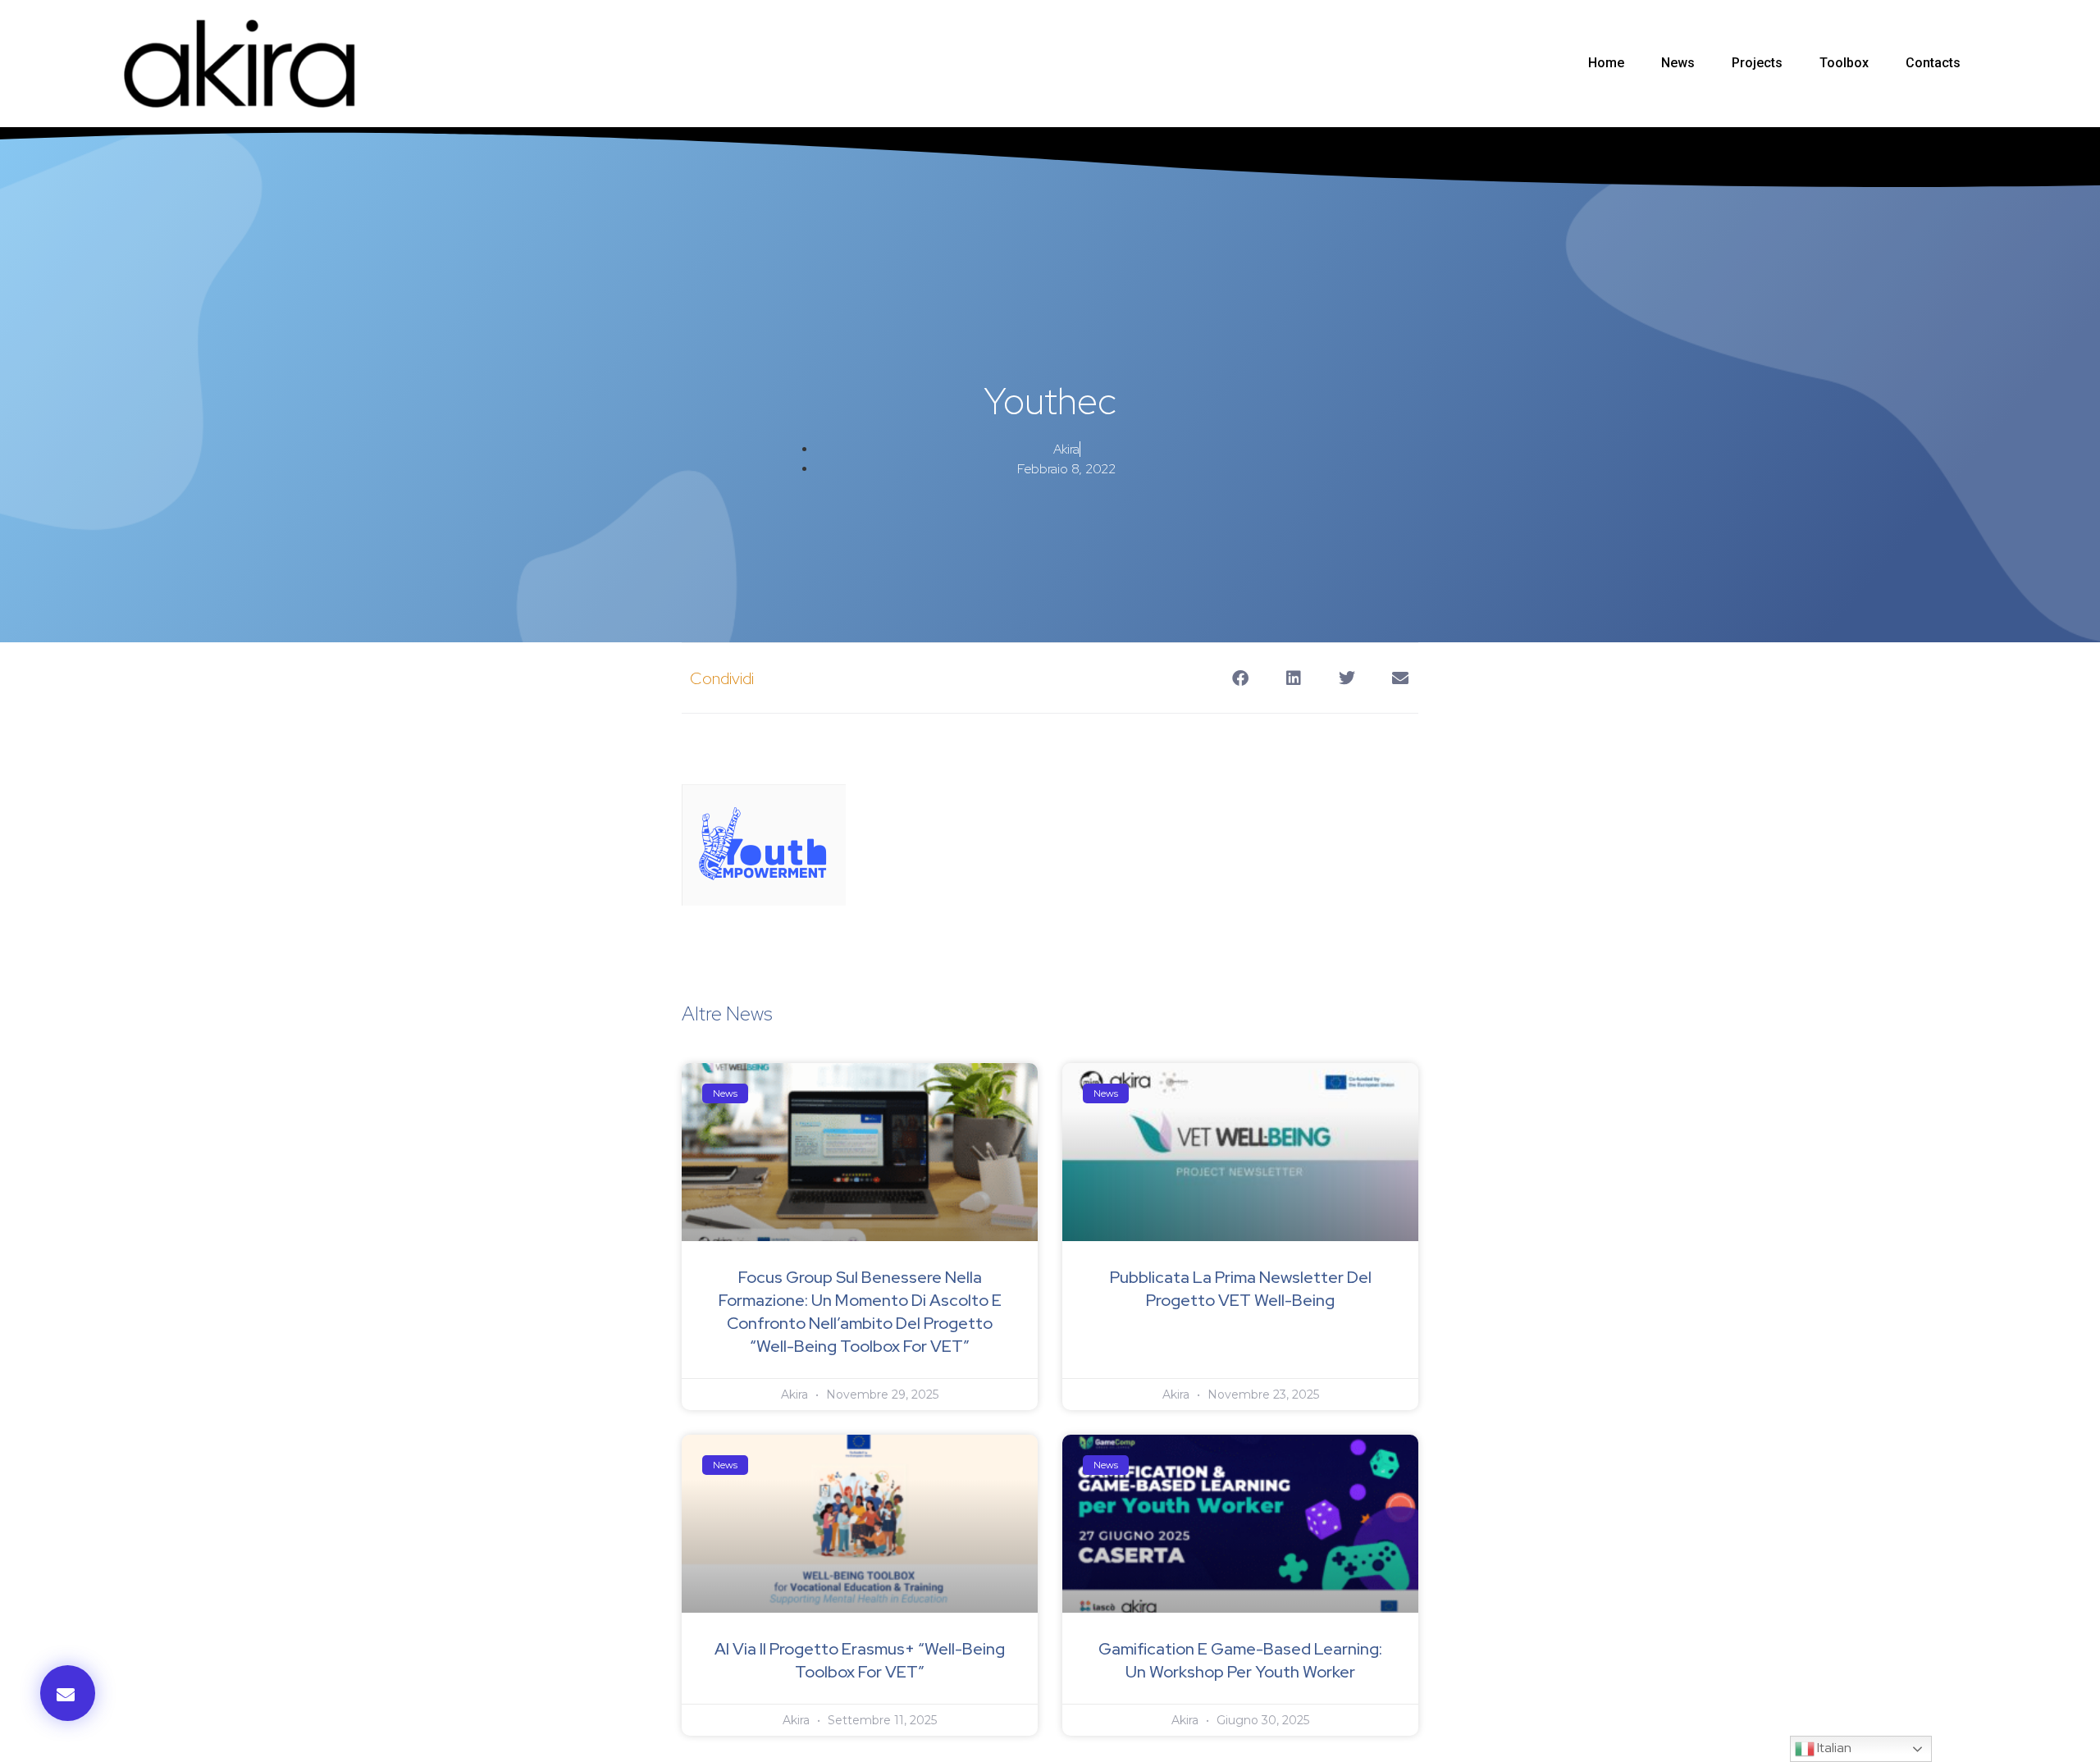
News (1678, 63)
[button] (68, 1693)
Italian (1833, 1748)
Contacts (1933, 63)
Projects (1757, 63)
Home (1606, 63)
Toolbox (1844, 63)
